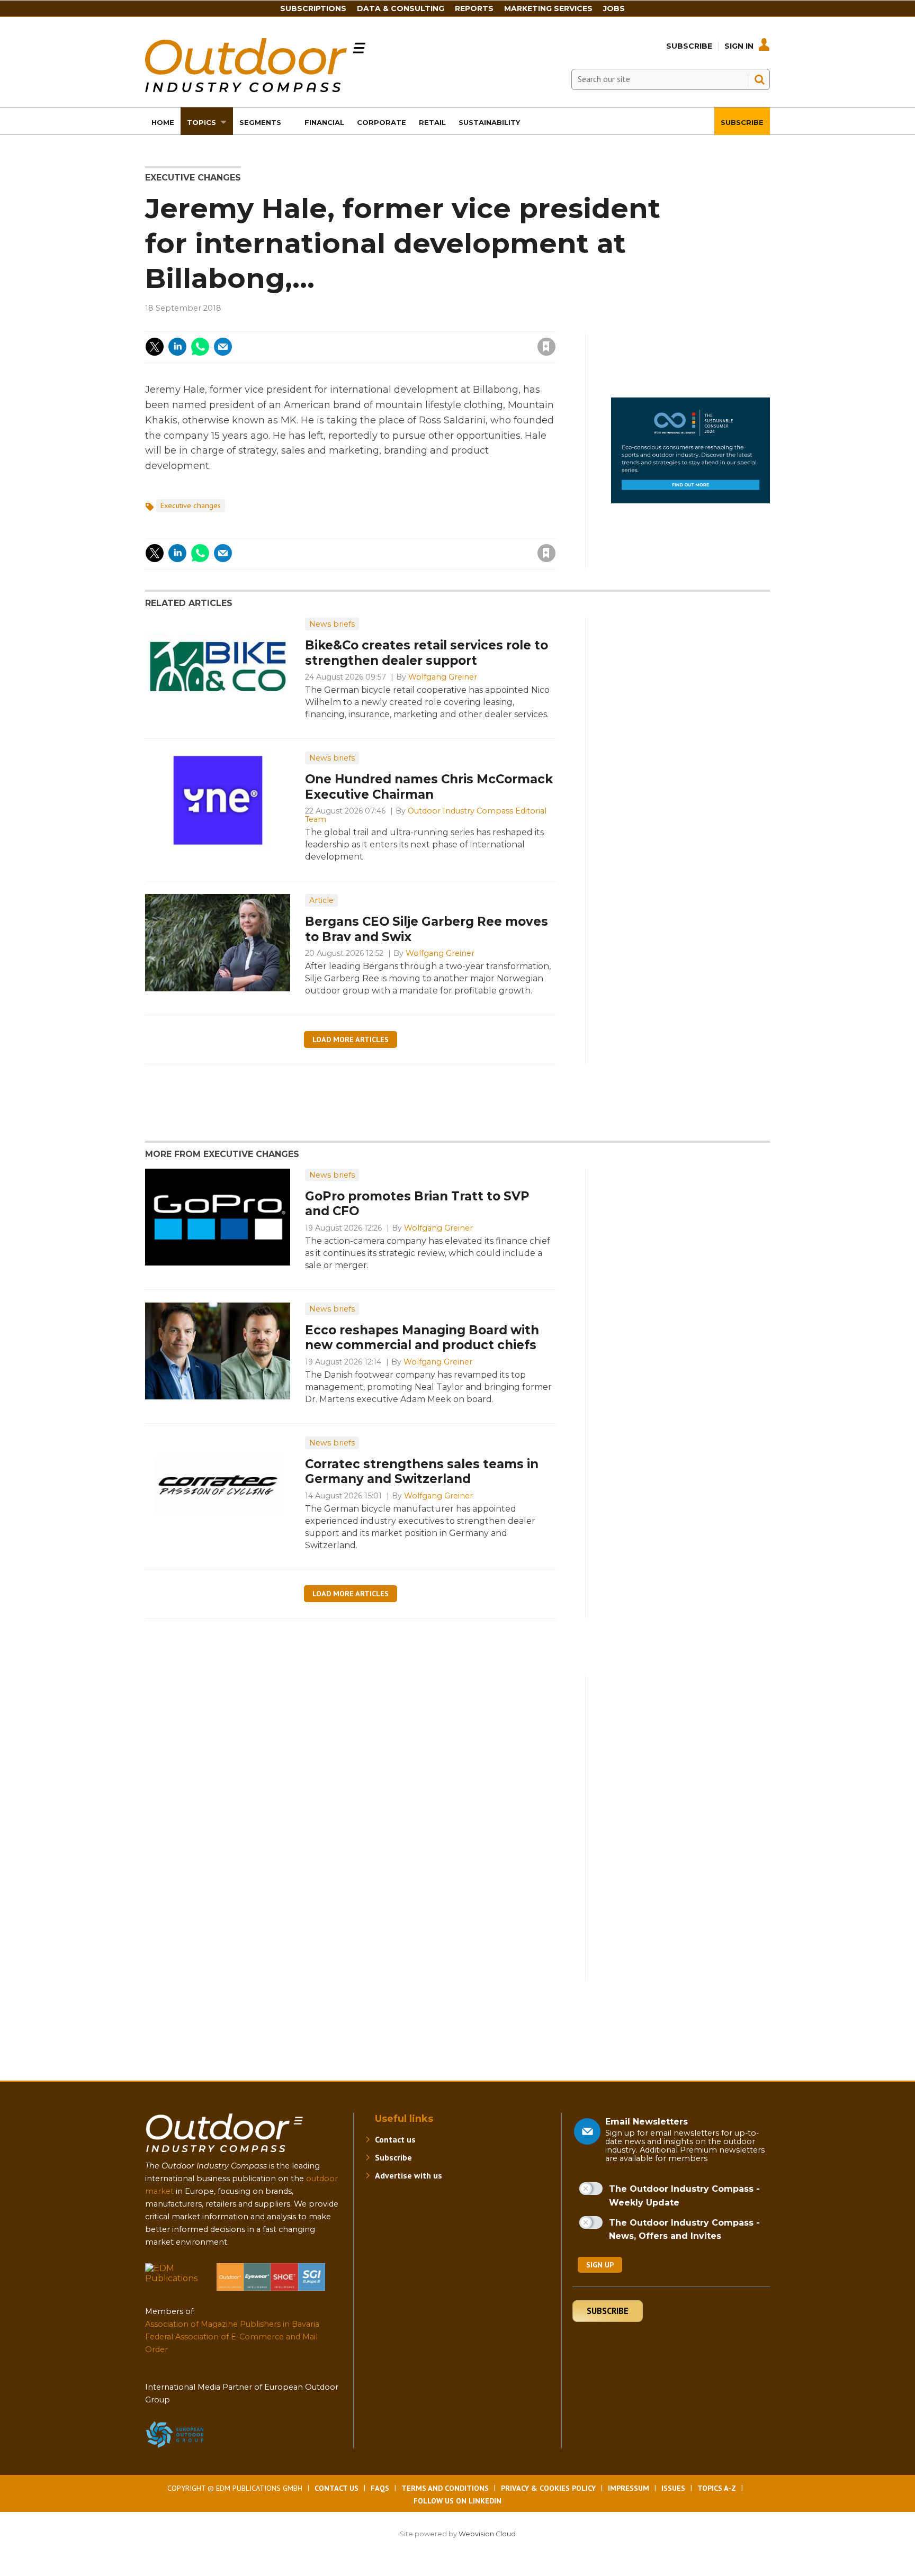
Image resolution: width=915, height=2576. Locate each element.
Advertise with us (409, 2175)
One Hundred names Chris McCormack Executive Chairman (429, 787)
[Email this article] (223, 347)
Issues (673, 2488)
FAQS (380, 2488)
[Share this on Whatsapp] (200, 347)
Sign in (404, 325)
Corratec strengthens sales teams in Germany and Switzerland (422, 1472)
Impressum (629, 2488)
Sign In (739, 46)
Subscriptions (313, 8)
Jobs (614, 8)
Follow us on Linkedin (457, 2501)
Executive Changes (193, 178)
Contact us (395, 2139)
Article (321, 900)
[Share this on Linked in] (177, 347)
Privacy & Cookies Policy (548, 2488)
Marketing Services (548, 8)
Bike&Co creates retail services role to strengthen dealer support (427, 653)
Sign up (600, 2265)
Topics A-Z (717, 2488)
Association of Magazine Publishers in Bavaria (232, 2324)
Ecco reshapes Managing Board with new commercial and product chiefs (422, 1338)
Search (759, 79)
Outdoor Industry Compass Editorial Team (426, 815)
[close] (461, 340)
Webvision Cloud (487, 2534)
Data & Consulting (401, 8)
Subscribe (689, 46)
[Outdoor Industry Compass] (255, 89)
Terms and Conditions (445, 2488)
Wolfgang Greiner (443, 677)
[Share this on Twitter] (155, 347)
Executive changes (191, 505)
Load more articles (351, 1040)
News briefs (332, 624)
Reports (474, 8)
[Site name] (225, 2154)
